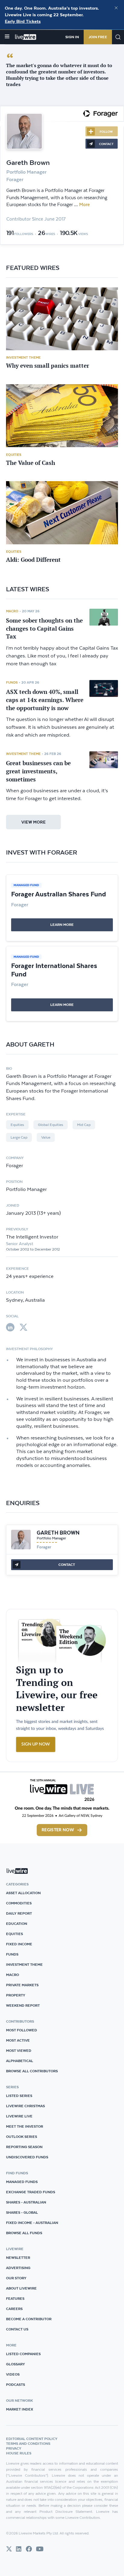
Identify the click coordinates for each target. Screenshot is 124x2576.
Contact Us (17, 2329)
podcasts (15, 2384)
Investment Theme (23, 357)
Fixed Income (19, 1944)
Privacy (14, 2448)
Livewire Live (19, 2116)
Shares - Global (22, 2212)
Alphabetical (20, 2061)
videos (13, 2374)
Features (15, 2298)
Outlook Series (22, 2137)
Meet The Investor (25, 2126)
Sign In (72, 37)
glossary (15, 2364)
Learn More (62, 925)
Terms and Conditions (28, 2443)
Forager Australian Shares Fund (59, 894)
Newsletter (18, 2257)
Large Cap (19, 1137)
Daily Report (19, 1913)
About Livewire (21, 2288)
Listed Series (19, 2096)
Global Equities (51, 1125)
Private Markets (22, 1985)
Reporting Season (24, 2147)
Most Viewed (19, 2050)
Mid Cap (84, 1125)
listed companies (23, 2354)
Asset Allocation (23, 1893)
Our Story (16, 2278)
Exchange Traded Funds (31, 2192)
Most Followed (22, 2030)
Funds (12, 682)
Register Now (58, 1830)
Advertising (18, 2268)
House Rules (19, 2453)
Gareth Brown (58, 1533)
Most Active (18, 2040)
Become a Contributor (29, 2319)
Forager (44, 1547)
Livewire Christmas (25, 2106)
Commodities (19, 1903)
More (84, 205)
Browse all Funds (24, 2233)
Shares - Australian (26, 2202)
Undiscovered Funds (27, 2157)
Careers (14, 2309)
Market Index (20, 2409)
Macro (12, 611)
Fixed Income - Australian (32, 2223)
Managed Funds (22, 2182)
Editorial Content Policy (32, 2439)
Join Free (98, 37)
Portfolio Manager (51, 1538)
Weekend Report (23, 2005)
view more (34, 822)
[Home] (26, 37)
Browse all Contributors (32, 2071)
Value (46, 1137)
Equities (14, 455)
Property (16, 1995)
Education (17, 1923)
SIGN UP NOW (36, 1744)
